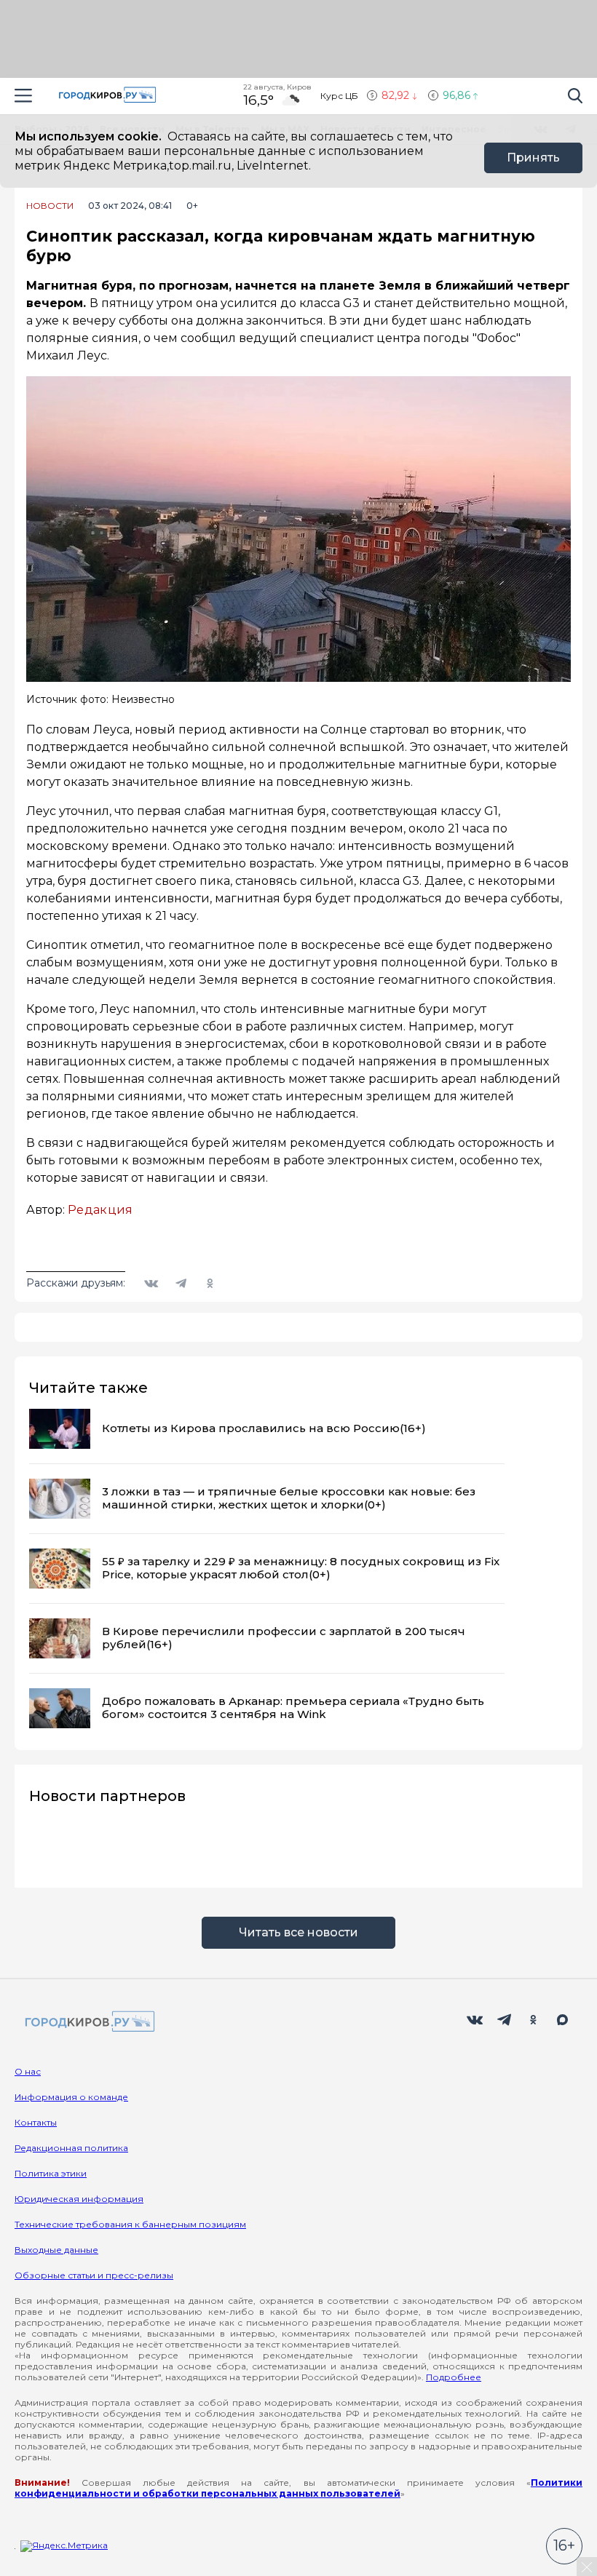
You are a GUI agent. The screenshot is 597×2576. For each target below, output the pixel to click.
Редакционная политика (71, 2148)
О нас (28, 2071)
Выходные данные (56, 2250)
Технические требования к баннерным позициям (130, 2224)
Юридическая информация (79, 2199)
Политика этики (51, 2173)
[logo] (87, 2023)
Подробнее (454, 2377)
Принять (533, 158)
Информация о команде (71, 2097)
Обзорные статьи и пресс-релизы (94, 2275)
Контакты (36, 2122)
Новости (50, 206)
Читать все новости (298, 1932)
